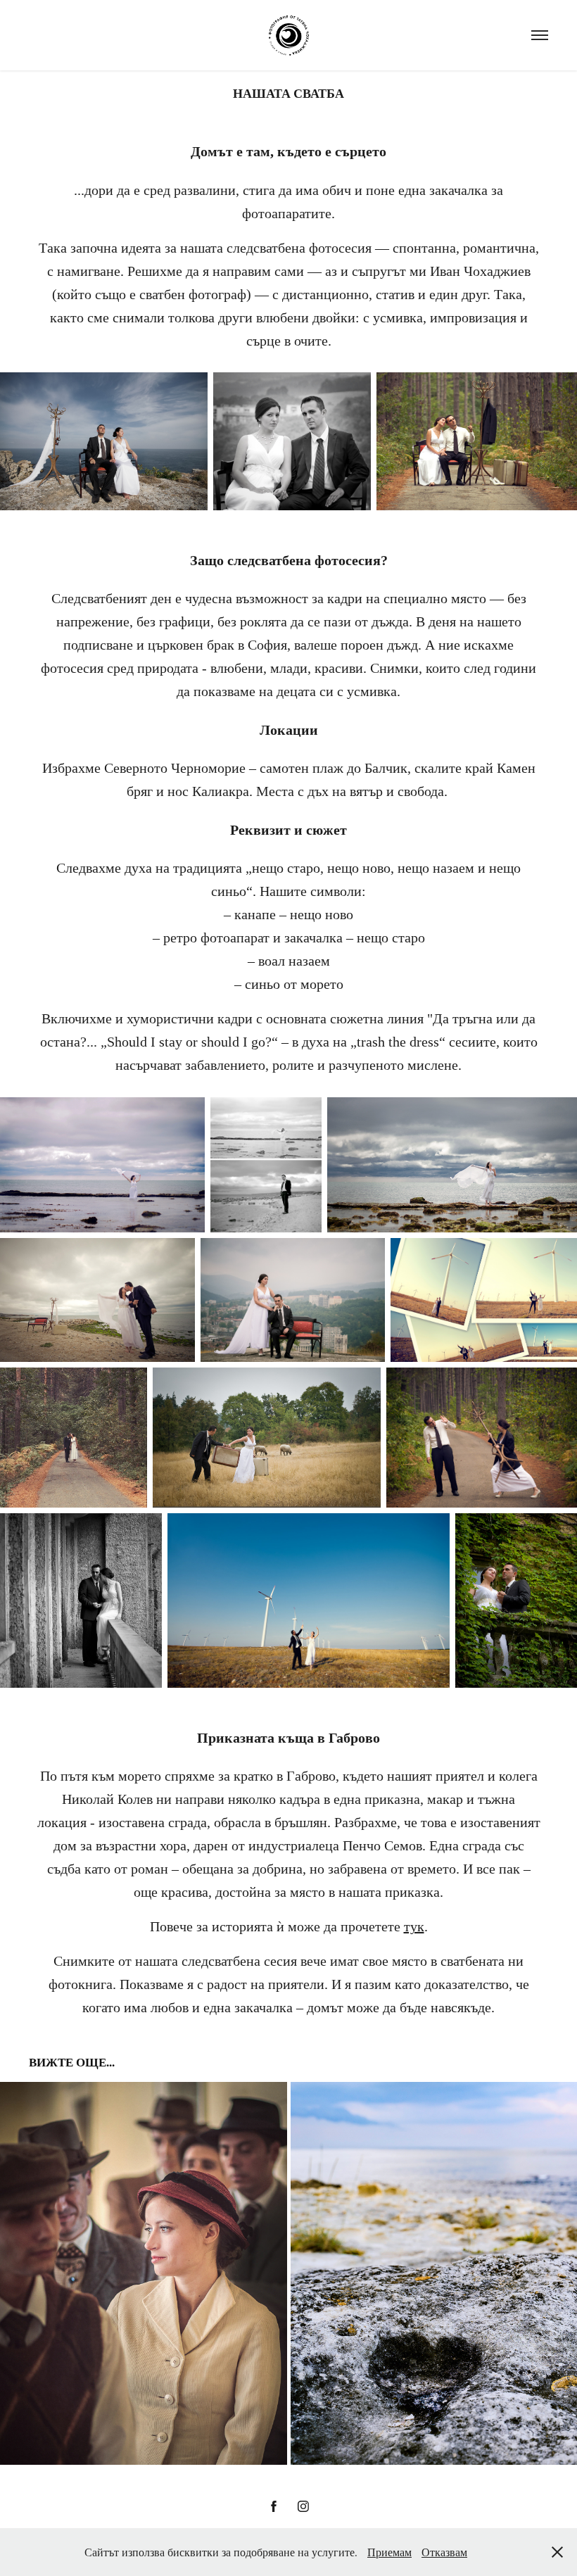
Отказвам (444, 2552)
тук (414, 1926)
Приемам (389, 2552)
